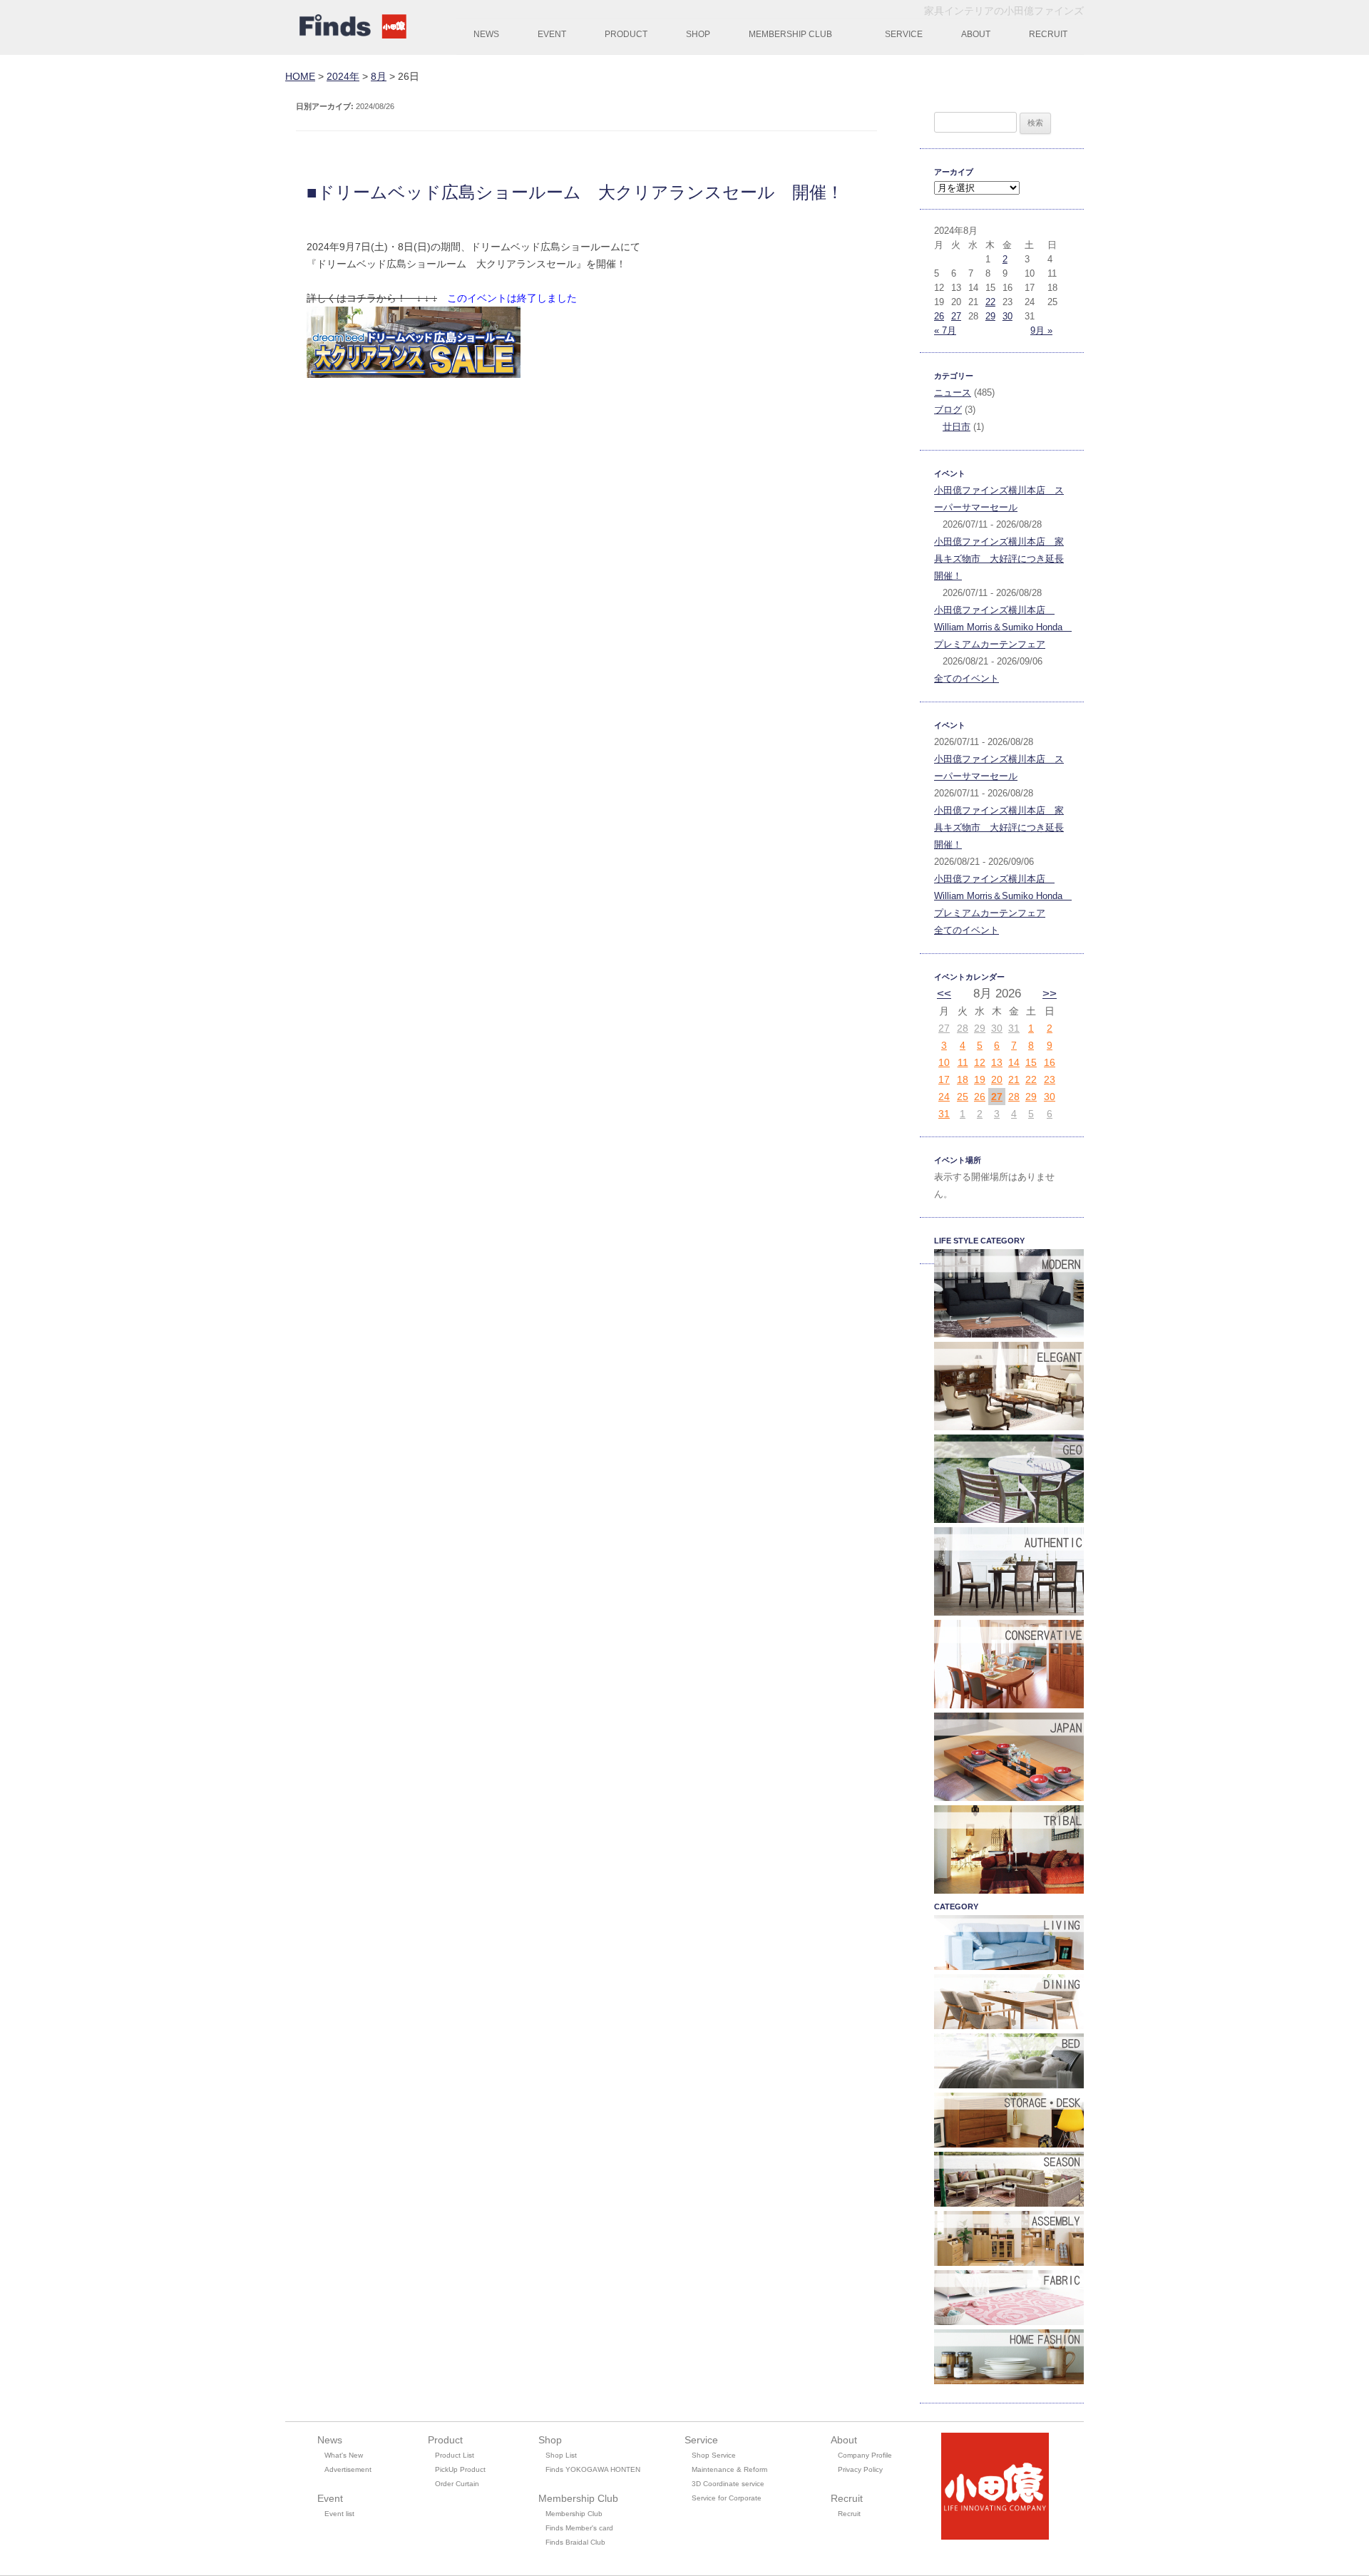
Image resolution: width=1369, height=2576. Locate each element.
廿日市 (957, 427)
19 (980, 1079)
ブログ (948, 410)
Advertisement (348, 2469)
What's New (344, 2455)
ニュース (953, 392)
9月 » (1041, 330)
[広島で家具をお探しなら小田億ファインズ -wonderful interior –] (349, 29)
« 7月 (945, 330)
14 (1014, 1062)
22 (990, 302)
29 (990, 316)
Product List (455, 2455)
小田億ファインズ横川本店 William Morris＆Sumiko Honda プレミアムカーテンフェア (1003, 627)
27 (956, 316)
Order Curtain (457, 2484)
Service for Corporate (727, 2498)
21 (1014, 1079)
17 (944, 1079)
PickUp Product (460, 2469)
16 (1050, 1062)
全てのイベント (966, 678)
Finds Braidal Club (575, 2542)
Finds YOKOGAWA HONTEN (593, 2469)
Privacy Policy (860, 2469)
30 (1007, 316)
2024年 (343, 76)
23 (1050, 1079)
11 (963, 1062)
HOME (300, 76)
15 (1031, 1062)
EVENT (552, 34)
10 (944, 1062)
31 (1014, 1028)
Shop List (561, 2455)
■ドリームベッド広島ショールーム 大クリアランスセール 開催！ (575, 192)
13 (997, 1062)
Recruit (849, 2514)
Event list (339, 2514)
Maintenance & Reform (729, 2469)
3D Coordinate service (728, 2484)
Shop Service (714, 2455)
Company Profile (865, 2455)
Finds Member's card (579, 2528)
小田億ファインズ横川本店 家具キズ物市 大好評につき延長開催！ (999, 559)
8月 (379, 76)
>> (1050, 994)
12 (980, 1062)
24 (944, 1097)
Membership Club (574, 2514)
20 (997, 1079)
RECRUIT (1048, 34)
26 (939, 316)
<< (944, 994)
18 (963, 1079)
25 (963, 1097)
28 (963, 1028)
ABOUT (976, 34)
